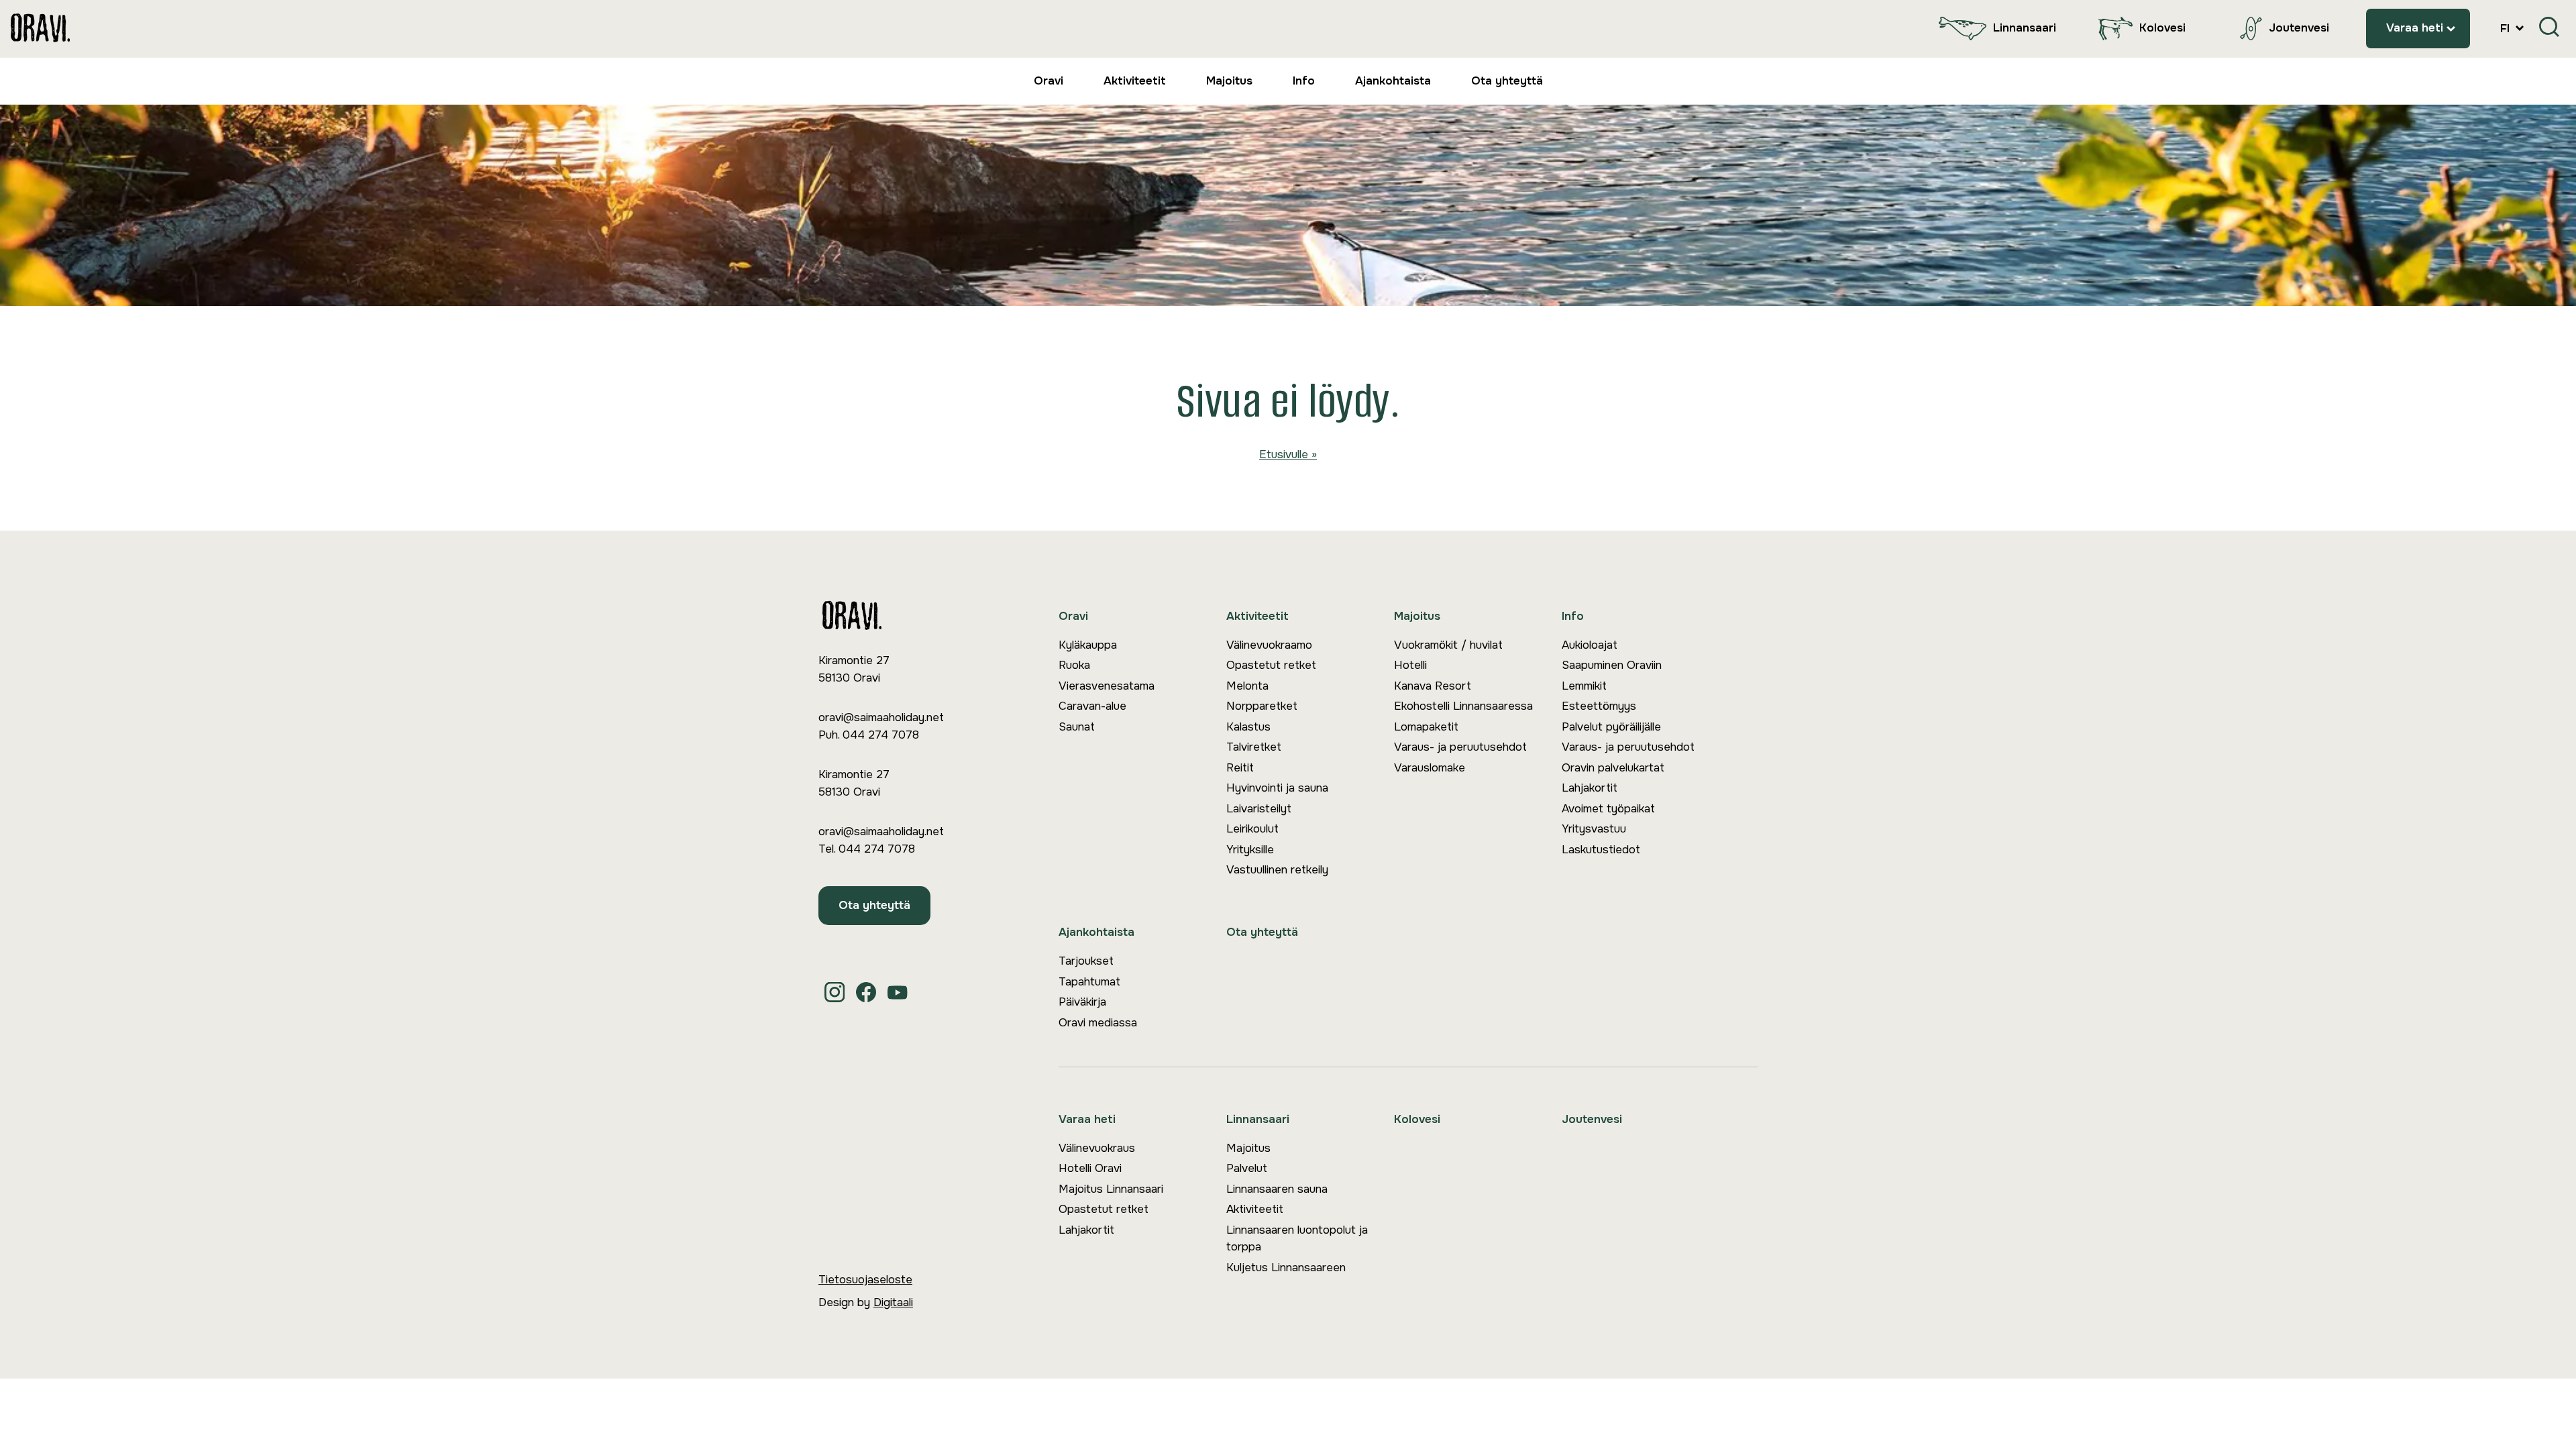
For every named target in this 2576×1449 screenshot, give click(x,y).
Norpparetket (1262, 706)
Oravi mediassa (1098, 1023)
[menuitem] (1994, 29)
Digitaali (893, 1302)
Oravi (1049, 81)
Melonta (1247, 686)
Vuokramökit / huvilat (1448, 645)
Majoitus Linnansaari (1111, 1189)
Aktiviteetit (1135, 81)
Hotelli (1410, 665)
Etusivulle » (1288, 454)
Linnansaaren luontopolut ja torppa (1297, 1239)
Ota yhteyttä (1507, 81)
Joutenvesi (2299, 28)
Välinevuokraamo (1269, 645)
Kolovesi (2162, 28)
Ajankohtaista (1393, 81)
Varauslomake (1430, 768)
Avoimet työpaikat (1608, 809)
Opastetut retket (1271, 665)
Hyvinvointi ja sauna (1277, 788)
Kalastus (1248, 727)
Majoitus (1229, 81)
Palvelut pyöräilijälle (1611, 727)
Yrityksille (1250, 850)
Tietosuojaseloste (865, 1280)
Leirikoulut (1252, 829)
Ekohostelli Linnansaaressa (1463, 706)
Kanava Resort (1433, 686)
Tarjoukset (1086, 961)
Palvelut (1247, 1168)
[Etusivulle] (40, 29)
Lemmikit (1584, 686)
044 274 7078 (881, 735)
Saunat (1077, 727)
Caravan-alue (1092, 706)
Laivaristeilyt (1259, 809)
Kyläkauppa (1088, 645)
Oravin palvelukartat (1613, 768)
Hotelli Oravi (1090, 1168)
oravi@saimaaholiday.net (881, 717)
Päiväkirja (1082, 1002)
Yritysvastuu (1594, 829)
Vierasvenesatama (1107, 686)
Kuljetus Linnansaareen (1286, 1268)
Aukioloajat (1590, 645)
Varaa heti (2415, 28)
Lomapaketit (1426, 727)
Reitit (1240, 768)
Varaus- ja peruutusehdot (1460, 747)
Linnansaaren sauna (1277, 1189)
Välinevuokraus (1097, 1148)
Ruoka (1074, 665)
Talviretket (1254, 747)
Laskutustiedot (1601, 850)
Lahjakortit (1590, 788)
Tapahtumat (1089, 982)
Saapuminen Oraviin (1612, 665)
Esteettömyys (1599, 706)
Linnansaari (2025, 28)
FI (2507, 29)
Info (1304, 81)
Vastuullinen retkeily (1277, 870)
